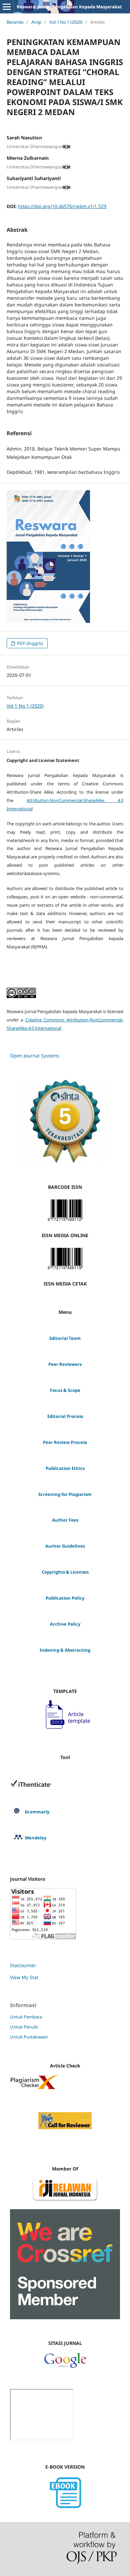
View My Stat (24, 1977)
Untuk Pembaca (26, 2017)
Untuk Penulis (24, 2027)
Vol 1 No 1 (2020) (66, 22)
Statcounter (23, 1965)
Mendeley (36, 1838)
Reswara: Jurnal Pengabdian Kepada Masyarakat (69, 7)
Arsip (36, 22)
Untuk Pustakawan (29, 2037)
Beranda (15, 22)
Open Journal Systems (35, 1056)
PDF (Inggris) (29, 643)
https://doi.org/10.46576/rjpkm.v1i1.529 (62, 206)
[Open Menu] (7, 7)
